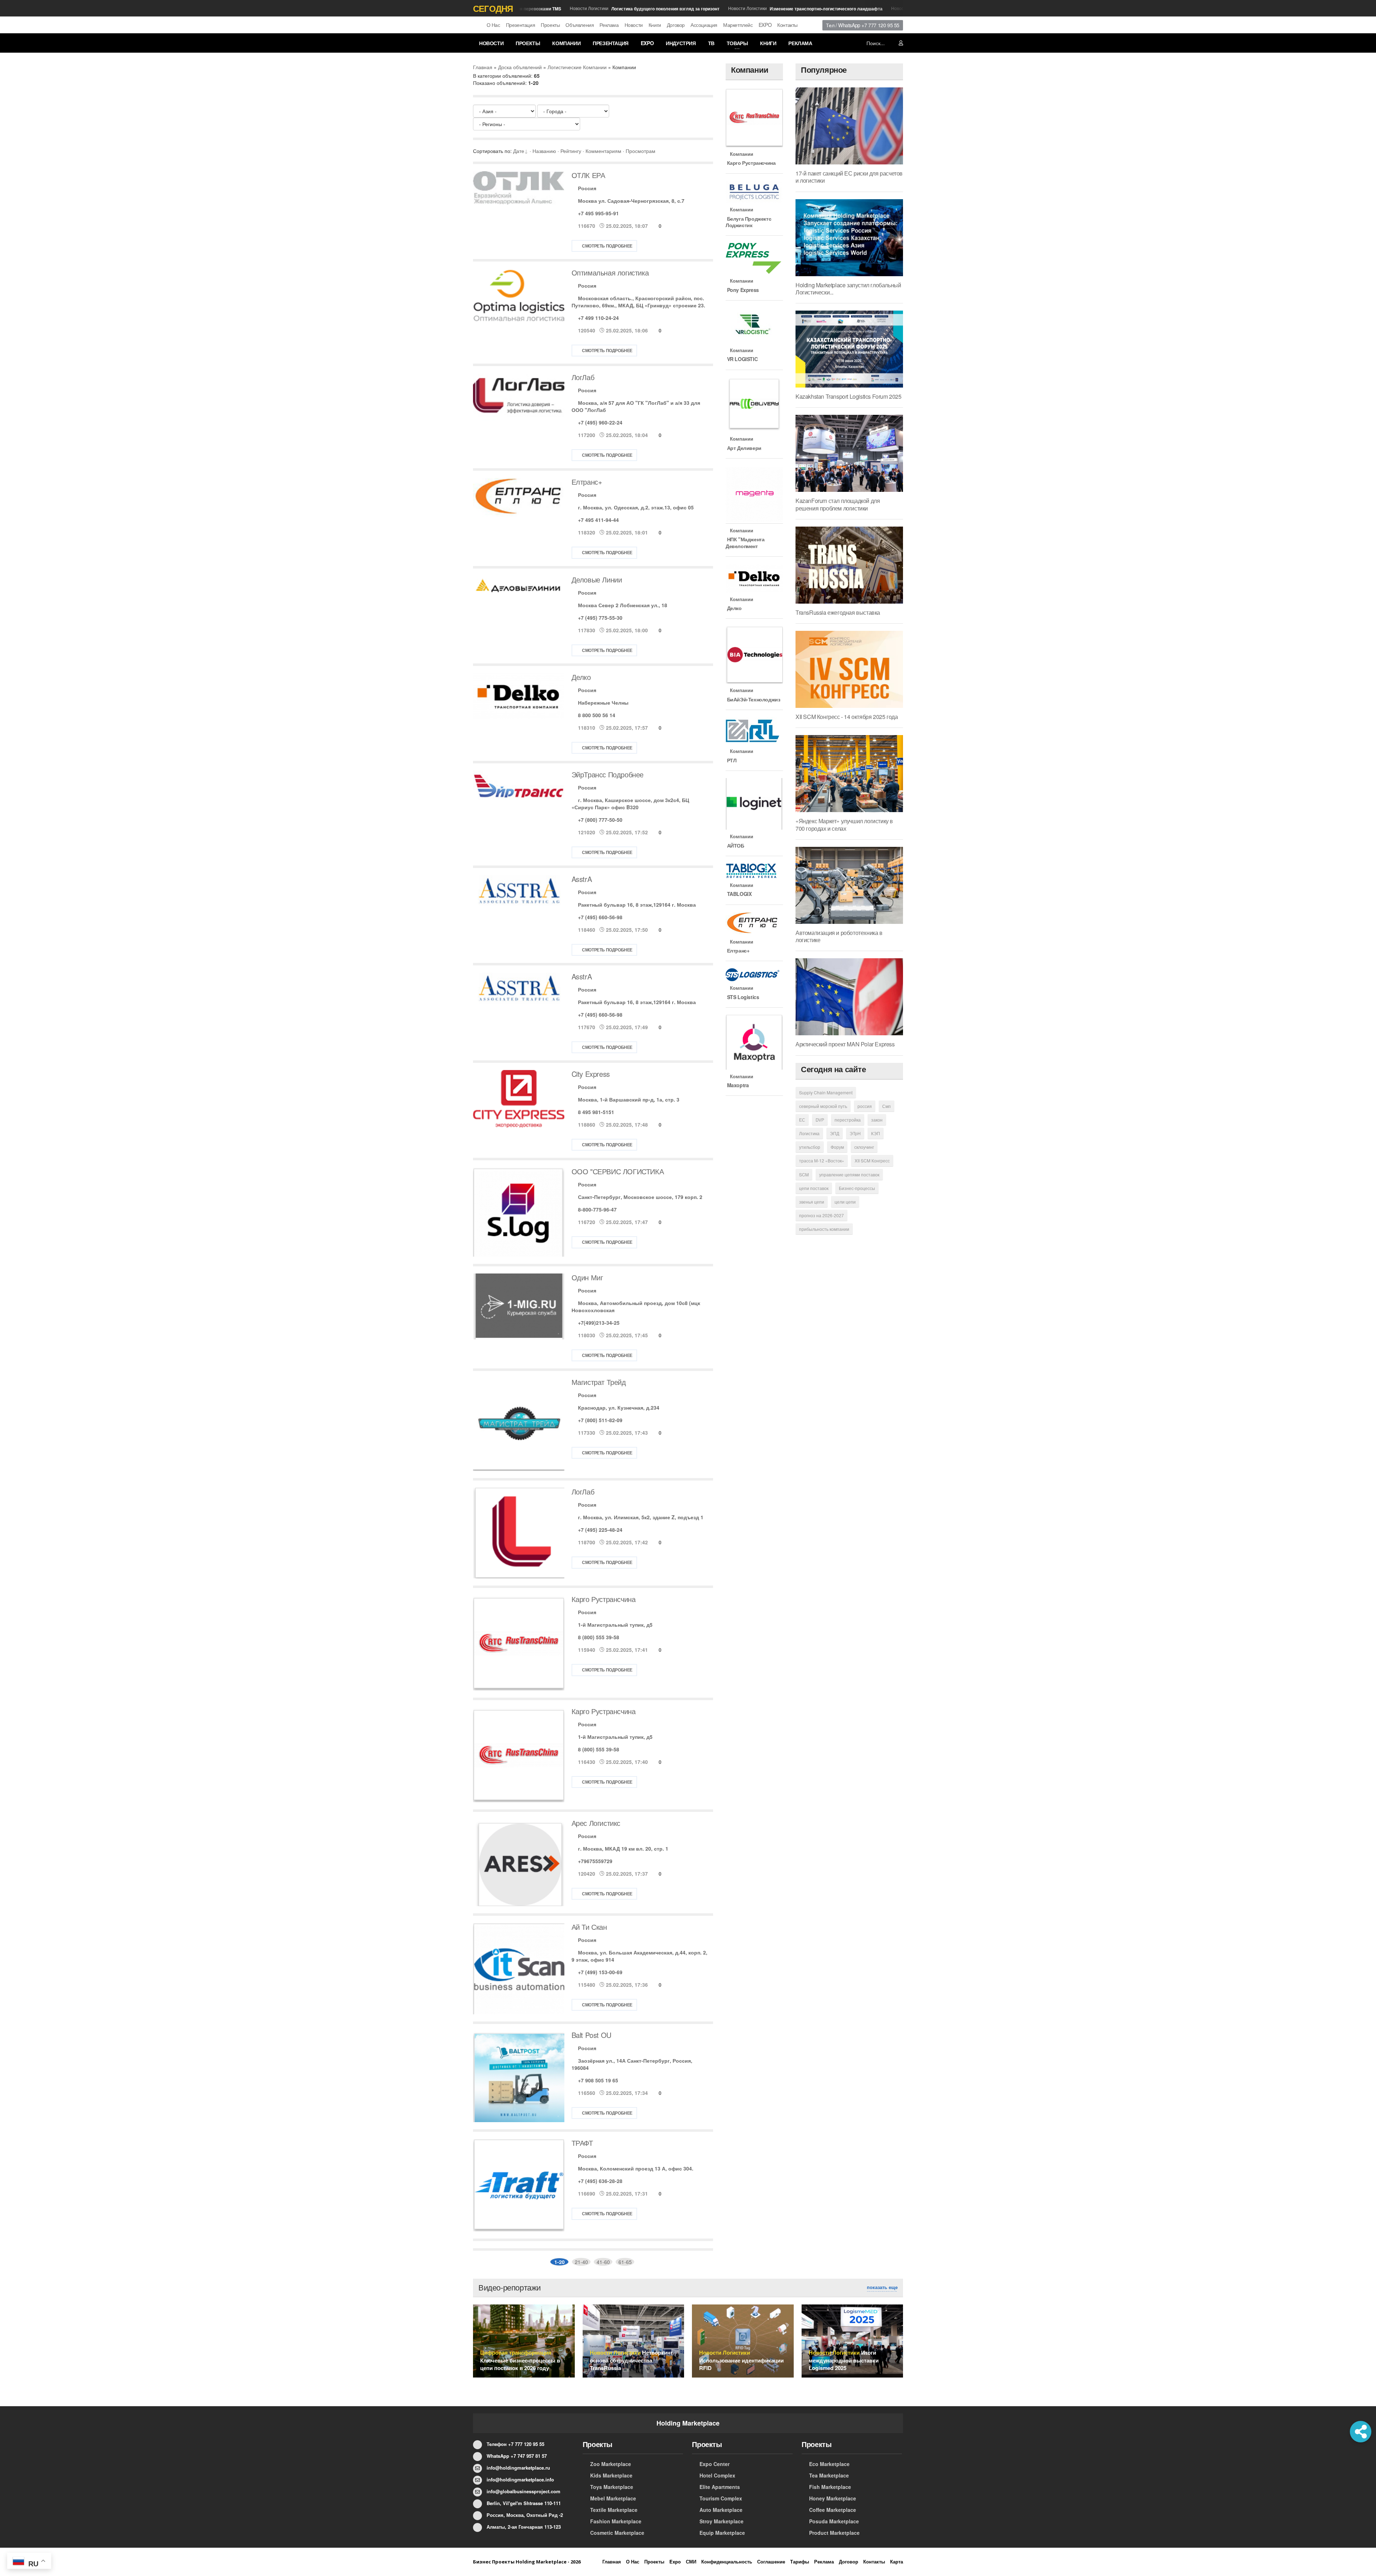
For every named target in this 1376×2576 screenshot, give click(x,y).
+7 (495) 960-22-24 (600, 422)
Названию (544, 151)
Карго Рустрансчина (604, 1599)
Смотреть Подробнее (607, 246)
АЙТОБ (735, 845)
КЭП (876, 1133)
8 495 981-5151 (596, 1112)
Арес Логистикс (596, 1823)
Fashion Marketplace (616, 2521)
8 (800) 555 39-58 (599, 1637)
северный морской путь (823, 1106)
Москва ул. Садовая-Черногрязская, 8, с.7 (631, 201)
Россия (587, 188)
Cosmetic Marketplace (617, 2533)
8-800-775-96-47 (597, 1209)
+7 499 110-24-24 (598, 318)
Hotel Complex (717, 2475)
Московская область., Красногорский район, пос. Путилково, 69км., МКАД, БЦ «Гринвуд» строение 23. (638, 302)
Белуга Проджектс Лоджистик (748, 222)
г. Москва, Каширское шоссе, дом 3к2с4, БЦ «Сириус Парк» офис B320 (630, 803)
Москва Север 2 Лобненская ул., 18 (623, 605)
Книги (655, 25)
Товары (737, 43)
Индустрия (681, 43)
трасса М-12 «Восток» (822, 1160)
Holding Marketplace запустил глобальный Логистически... (848, 289)
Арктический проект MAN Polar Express (845, 1044)
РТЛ (731, 760)
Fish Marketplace (830, 2487)
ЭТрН (855, 1133)
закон (877, 1120)
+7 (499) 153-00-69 (600, 1972)
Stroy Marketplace (722, 2521)
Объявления (580, 25)
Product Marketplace (834, 2533)
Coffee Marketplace (833, 2510)
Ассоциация (704, 25)
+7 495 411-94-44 (598, 520)
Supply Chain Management (826, 1092)
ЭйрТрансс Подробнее (608, 774)
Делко (581, 677)
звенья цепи (812, 1202)
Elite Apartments (720, 2487)
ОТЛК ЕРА (588, 175)
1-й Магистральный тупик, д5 (615, 1625)
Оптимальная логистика (610, 272)
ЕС (802, 1120)
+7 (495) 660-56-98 (600, 917)
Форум (837, 1147)
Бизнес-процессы (857, 1188)
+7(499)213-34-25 (599, 1323)
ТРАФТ (582, 2143)
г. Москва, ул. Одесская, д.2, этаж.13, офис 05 (636, 507)
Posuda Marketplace (834, 2521)
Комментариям (603, 151)
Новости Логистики (597, 8)
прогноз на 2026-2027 (821, 1215)
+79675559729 (595, 1861)
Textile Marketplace (614, 2510)
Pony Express (742, 290)
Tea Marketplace (829, 2475)
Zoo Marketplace (611, 2464)
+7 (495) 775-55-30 (600, 618)
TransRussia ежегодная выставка (838, 612)
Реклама (609, 25)
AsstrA (582, 879)
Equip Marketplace (722, 2533)
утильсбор (810, 1147)
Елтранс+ (587, 482)
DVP (820, 1120)
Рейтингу (571, 151)
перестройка (848, 1120)
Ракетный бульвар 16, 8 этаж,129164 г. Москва (637, 905)
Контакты (787, 25)
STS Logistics (742, 997)
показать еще (882, 2287)
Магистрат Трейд (599, 1382)
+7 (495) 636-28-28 (600, 2181)
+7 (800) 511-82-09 (600, 1420)
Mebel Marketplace (613, 2498)
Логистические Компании (577, 67)
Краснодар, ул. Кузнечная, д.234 (619, 1407)
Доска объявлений (520, 67)
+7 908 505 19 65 (598, 2080)
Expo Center (715, 2464)
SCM (804, 1174)
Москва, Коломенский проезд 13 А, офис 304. (636, 2168)
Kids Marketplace (611, 2475)
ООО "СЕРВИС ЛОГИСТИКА (618, 1171)
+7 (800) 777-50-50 (600, 820)
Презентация (521, 25)
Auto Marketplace (721, 2510)
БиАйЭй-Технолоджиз (753, 699)
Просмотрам (641, 151)
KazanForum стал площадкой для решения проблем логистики (838, 504)
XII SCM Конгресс (872, 1160)
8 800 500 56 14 (597, 715)
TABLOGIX (739, 894)
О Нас (493, 25)
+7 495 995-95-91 (598, 213)
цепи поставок (814, 1188)
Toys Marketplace (612, 2487)
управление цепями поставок (849, 1174)
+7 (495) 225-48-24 (600, 1530)
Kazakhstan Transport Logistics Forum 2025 (849, 396)
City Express (591, 1074)
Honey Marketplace (833, 2498)
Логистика (809, 1133)
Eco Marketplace (829, 2464)
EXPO (765, 25)
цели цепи (845, 1202)
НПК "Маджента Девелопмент (745, 542)
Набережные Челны (603, 702)
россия (865, 1106)
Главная (483, 67)
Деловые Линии (597, 579)
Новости (634, 25)
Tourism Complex (721, 2498)
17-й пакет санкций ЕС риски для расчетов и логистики (849, 177)
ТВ (711, 43)
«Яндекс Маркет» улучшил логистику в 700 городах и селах (844, 824)
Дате (519, 151)
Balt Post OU (591, 2035)
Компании (566, 43)
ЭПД (835, 1133)
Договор (676, 25)
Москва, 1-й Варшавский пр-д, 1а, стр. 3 (629, 1099)
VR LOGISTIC (742, 359)
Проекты (550, 25)
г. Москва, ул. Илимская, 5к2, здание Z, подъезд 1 (641, 1517)
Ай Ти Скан (589, 1927)
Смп (887, 1106)
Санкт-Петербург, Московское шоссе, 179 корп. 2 (640, 1197)
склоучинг (864, 1147)
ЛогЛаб (583, 377)
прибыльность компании (824, 1229)
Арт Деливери (744, 448)
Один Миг (587, 1277)
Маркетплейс (738, 25)
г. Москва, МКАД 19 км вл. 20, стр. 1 (623, 1848)
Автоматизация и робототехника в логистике (839, 936)
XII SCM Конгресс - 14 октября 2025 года (847, 717)
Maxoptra (737, 1085)
